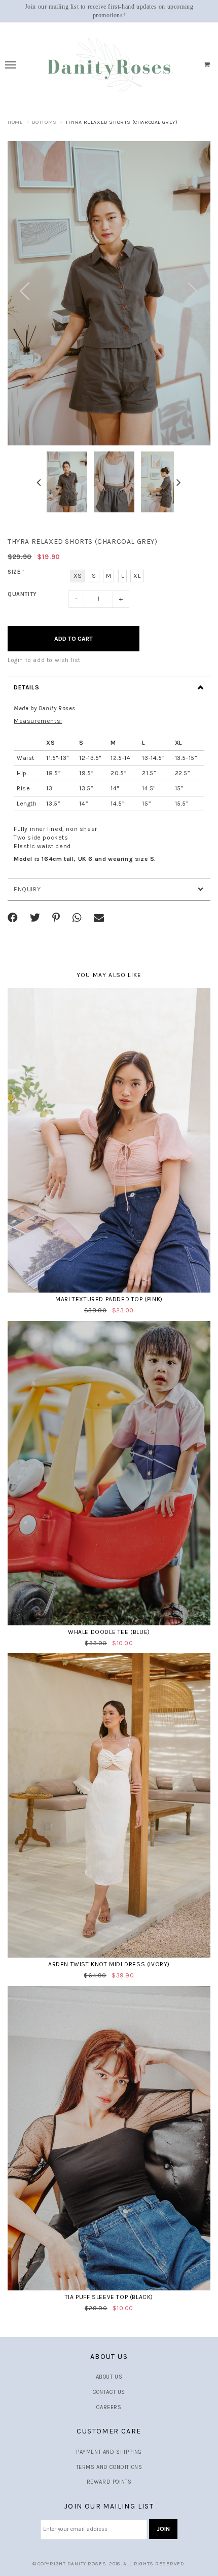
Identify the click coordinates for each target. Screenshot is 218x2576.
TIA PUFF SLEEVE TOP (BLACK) (109, 2297)
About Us (109, 2377)
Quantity (22, 594)
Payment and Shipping (109, 2452)
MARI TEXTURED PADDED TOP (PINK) (109, 1299)
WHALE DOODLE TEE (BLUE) (109, 1632)
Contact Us (109, 2392)
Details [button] (26, 687)
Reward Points (109, 2482)
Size (16, 572)
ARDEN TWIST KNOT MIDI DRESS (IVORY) (109, 1964)
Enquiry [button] (27, 889)
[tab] (109, 687)
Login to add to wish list (44, 660)
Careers (109, 2407)
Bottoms (44, 122)
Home (15, 122)
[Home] (109, 65)
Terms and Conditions (109, 2467)
